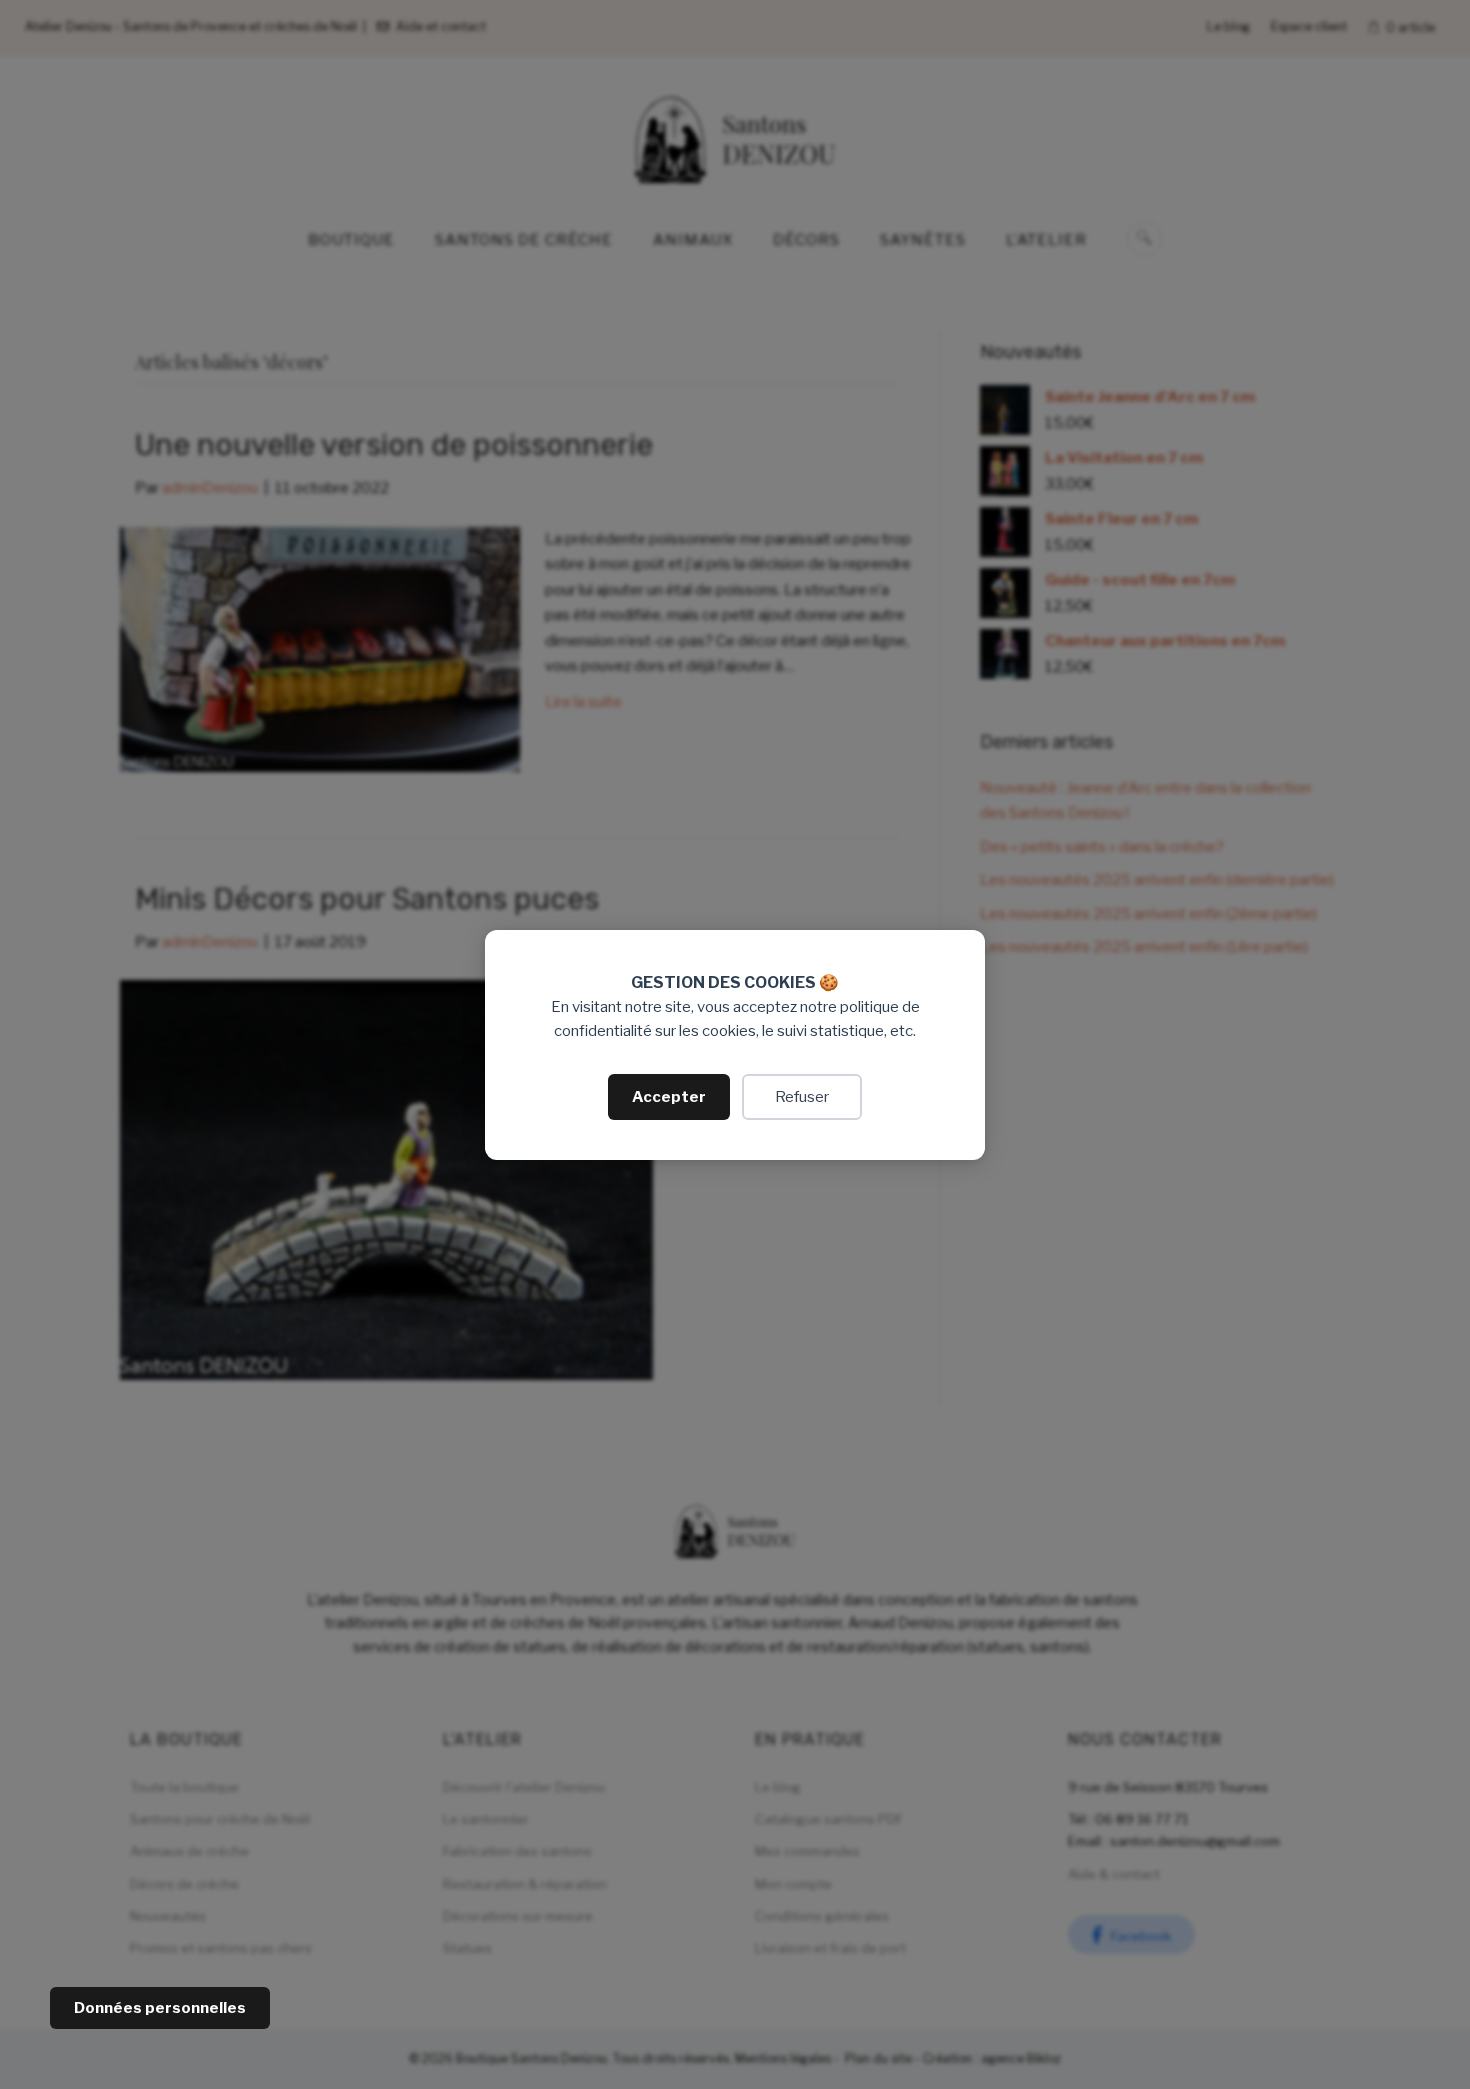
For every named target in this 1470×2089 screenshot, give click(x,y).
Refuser (802, 1097)
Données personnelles (160, 2008)
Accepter (669, 1097)
